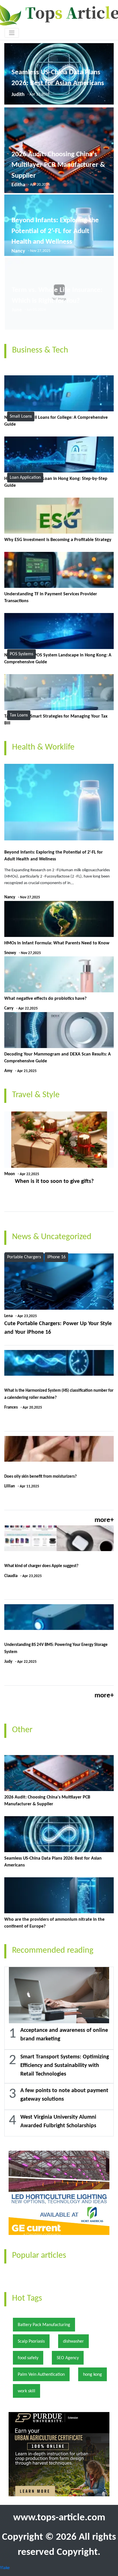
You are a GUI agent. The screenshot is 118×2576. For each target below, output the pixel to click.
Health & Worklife (43, 747)
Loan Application (25, 478)
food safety (28, 2358)
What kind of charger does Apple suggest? (41, 1566)
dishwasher (73, 2341)
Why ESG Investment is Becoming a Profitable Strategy (58, 540)
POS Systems (21, 654)
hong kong (93, 2375)
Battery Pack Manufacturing (44, 2325)
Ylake (5, 2568)
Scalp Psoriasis (31, 2341)
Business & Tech (40, 350)
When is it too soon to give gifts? (54, 1181)
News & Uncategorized (52, 1237)
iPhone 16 (56, 1257)
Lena (8, 1316)
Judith (18, 95)
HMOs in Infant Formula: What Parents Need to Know (57, 943)
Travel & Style (36, 1095)
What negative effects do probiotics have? (45, 999)
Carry (9, 1008)
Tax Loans (19, 715)
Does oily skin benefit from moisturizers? (41, 1477)
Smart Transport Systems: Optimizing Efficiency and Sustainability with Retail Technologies (65, 2066)
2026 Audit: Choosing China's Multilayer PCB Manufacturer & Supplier (58, 165)
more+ (104, 1520)
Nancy (18, 251)
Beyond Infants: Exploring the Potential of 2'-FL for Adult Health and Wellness (55, 231)
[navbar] (12, 33)
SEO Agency (68, 2358)
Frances (11, 1408)
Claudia (11, 1576)
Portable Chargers (24, 1257)
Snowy (10, 953)
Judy (8, 1662)
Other (22, 1730)
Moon (10, 1174)
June (17, 310)
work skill (26, 2391)
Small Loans (21, 416)
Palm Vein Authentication (41, 2375)
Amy (8, 1071)
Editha (18, 185)
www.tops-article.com (59, 2518)
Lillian (10, 1486)
